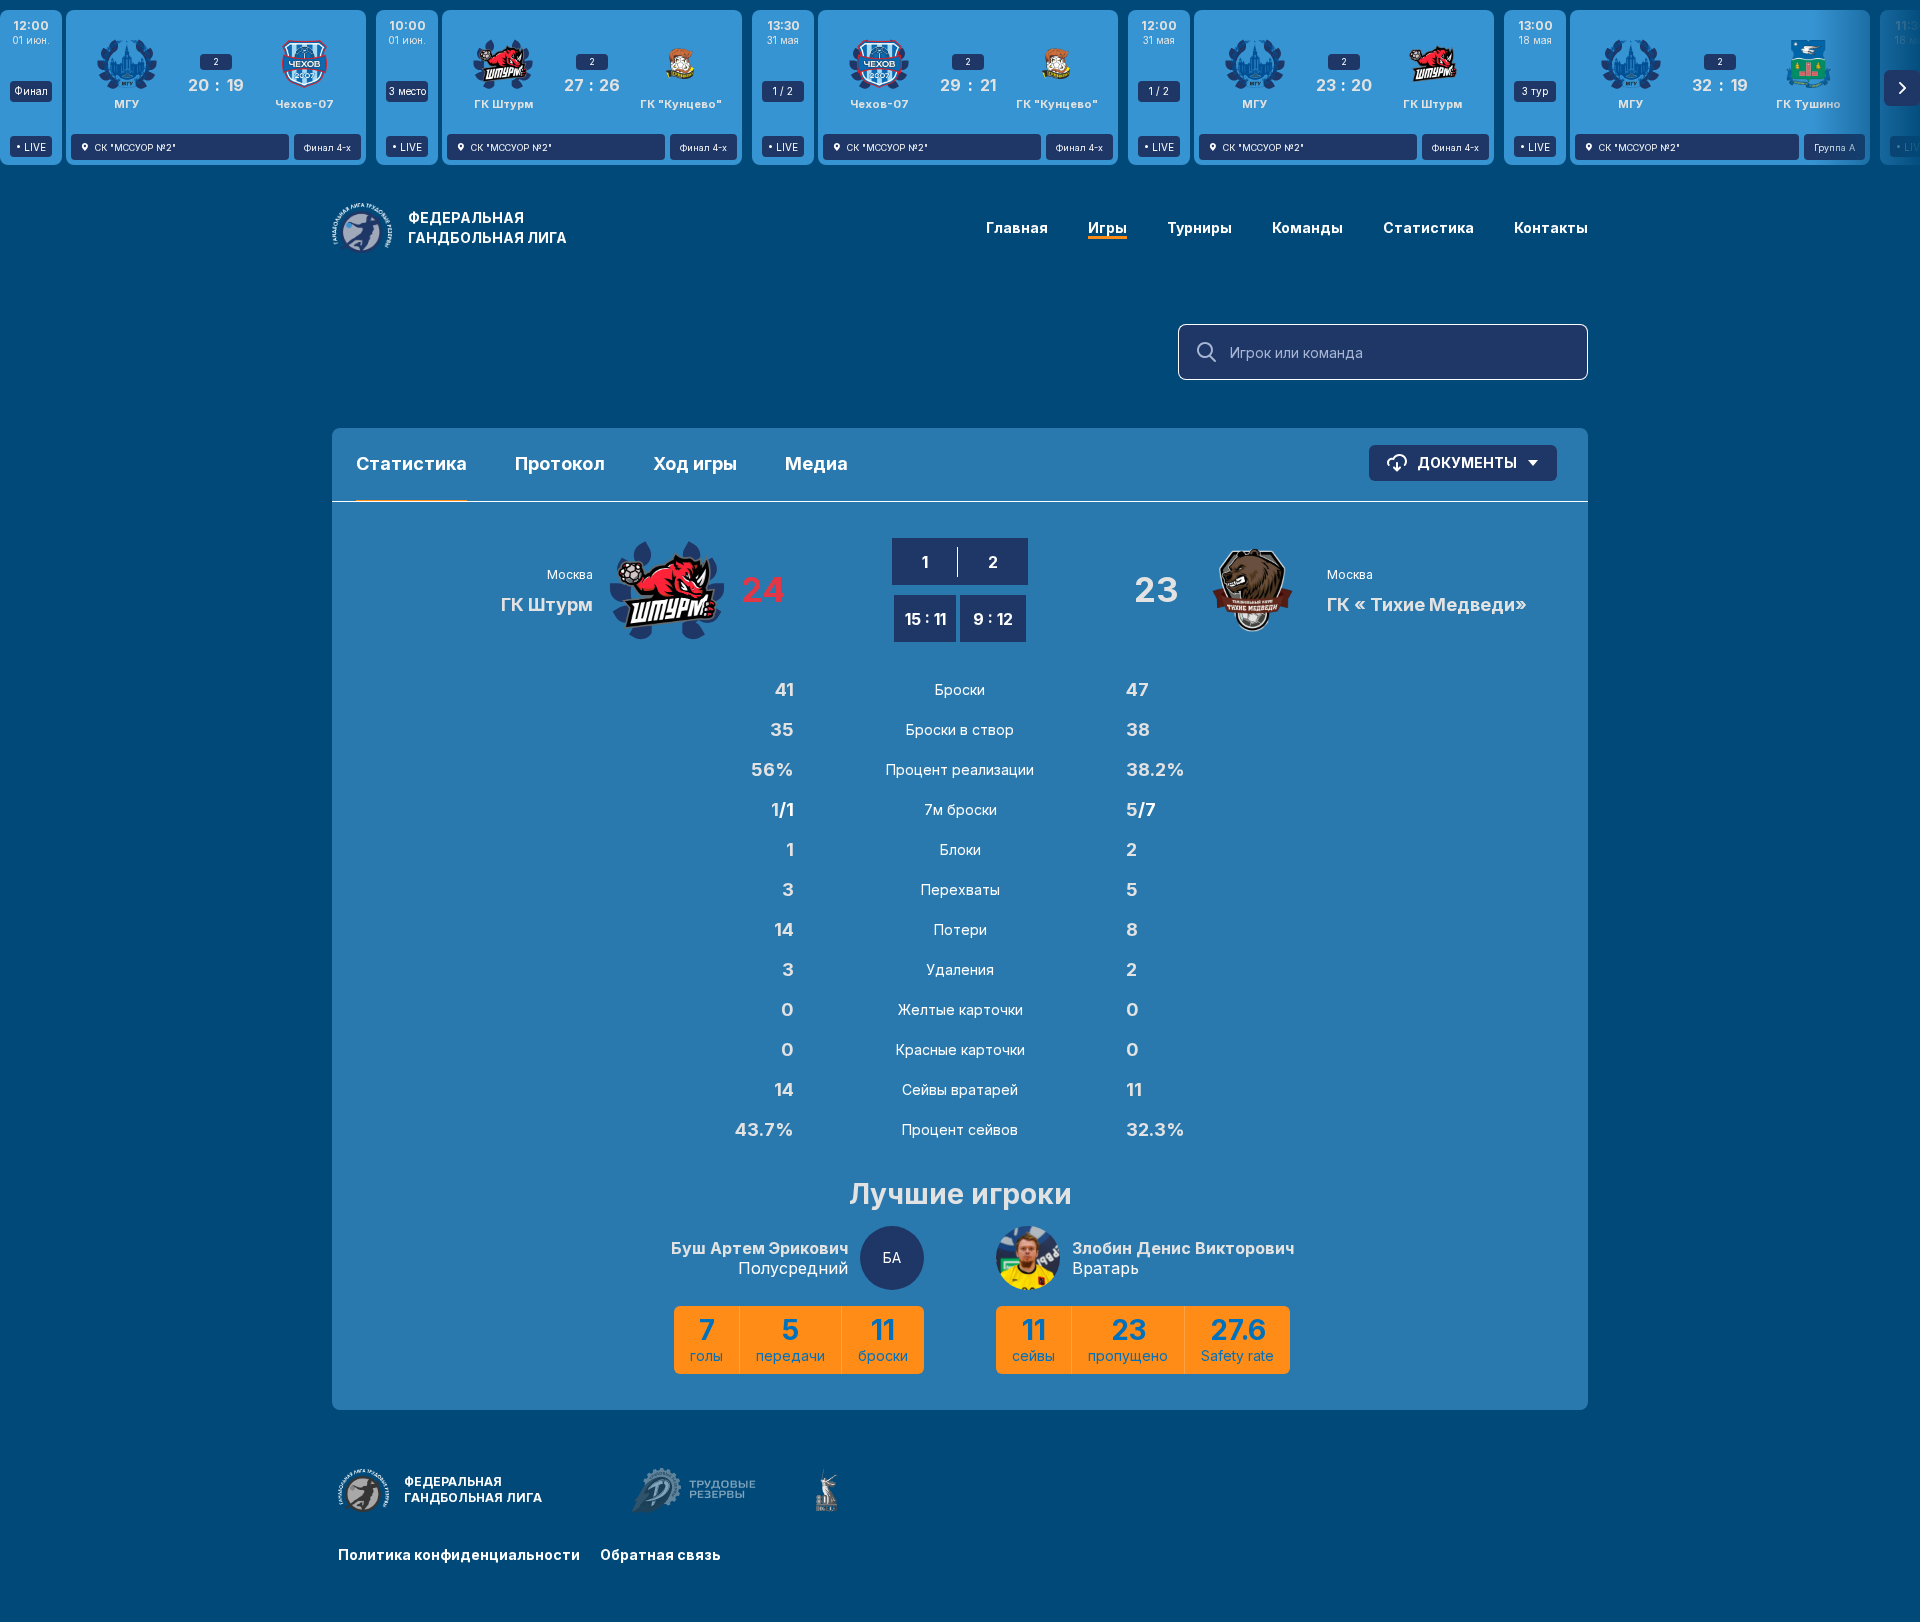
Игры (1107, 227)
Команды (1307, 227)
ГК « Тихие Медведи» (1427, 604)
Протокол (560, 463)
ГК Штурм (547, 604)
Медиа (816, 463)
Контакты (1551, 227)
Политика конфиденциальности (459, 1554)
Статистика (1428, 227)
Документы (1467, 462)
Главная (1017, 227)
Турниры (1199, 227)
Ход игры (695, 463)
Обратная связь (660, 1554)
